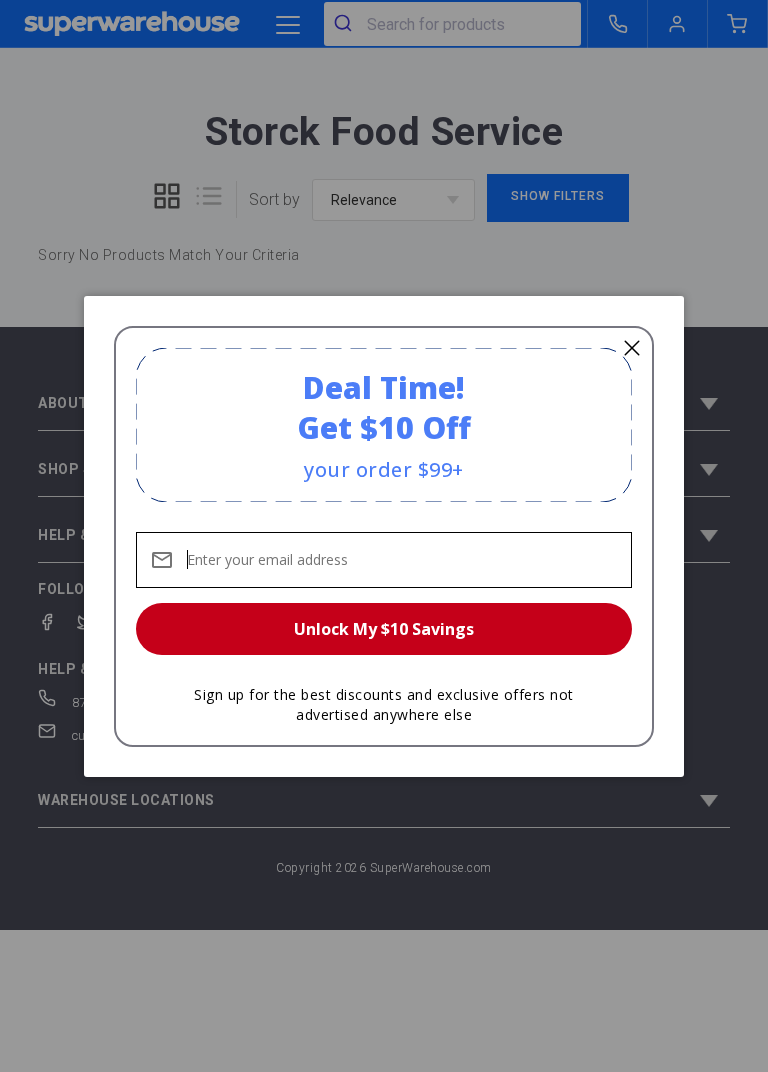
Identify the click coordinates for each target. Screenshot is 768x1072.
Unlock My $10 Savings (384, 629)
